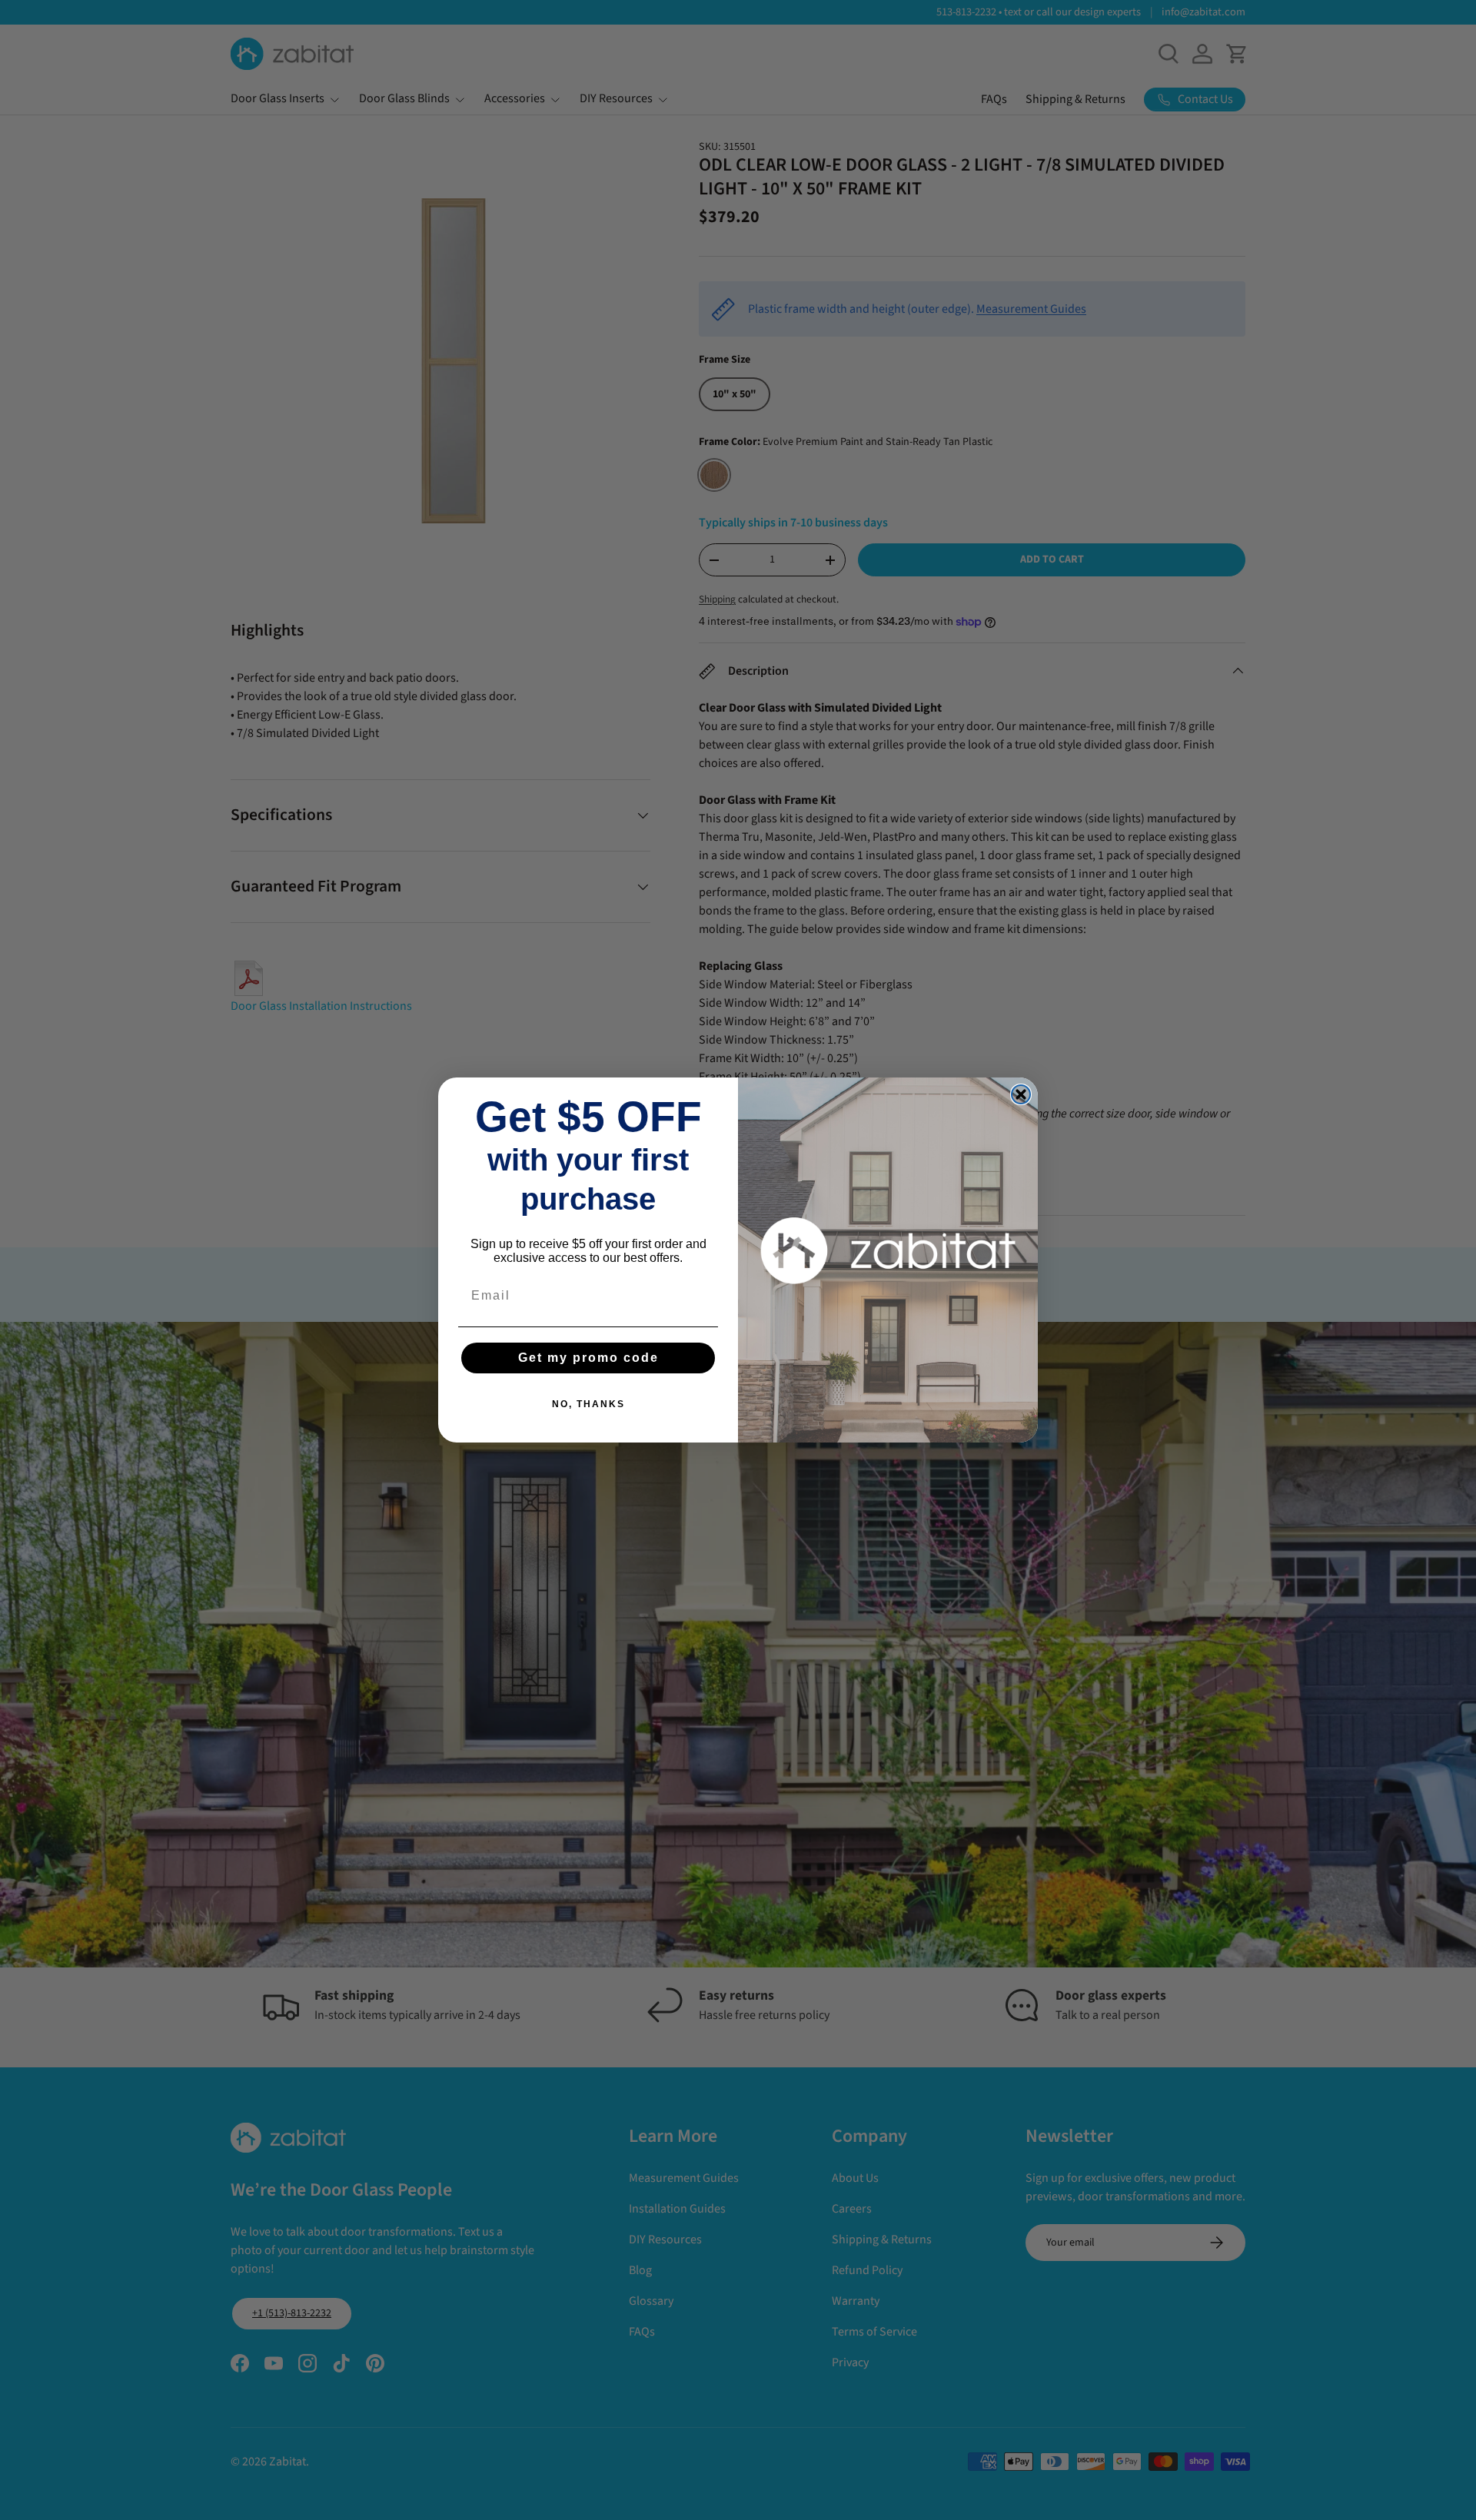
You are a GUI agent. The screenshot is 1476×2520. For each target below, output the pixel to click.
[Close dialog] (1021, 1094)
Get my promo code (588, 1358)
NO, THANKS (588, 1404)
